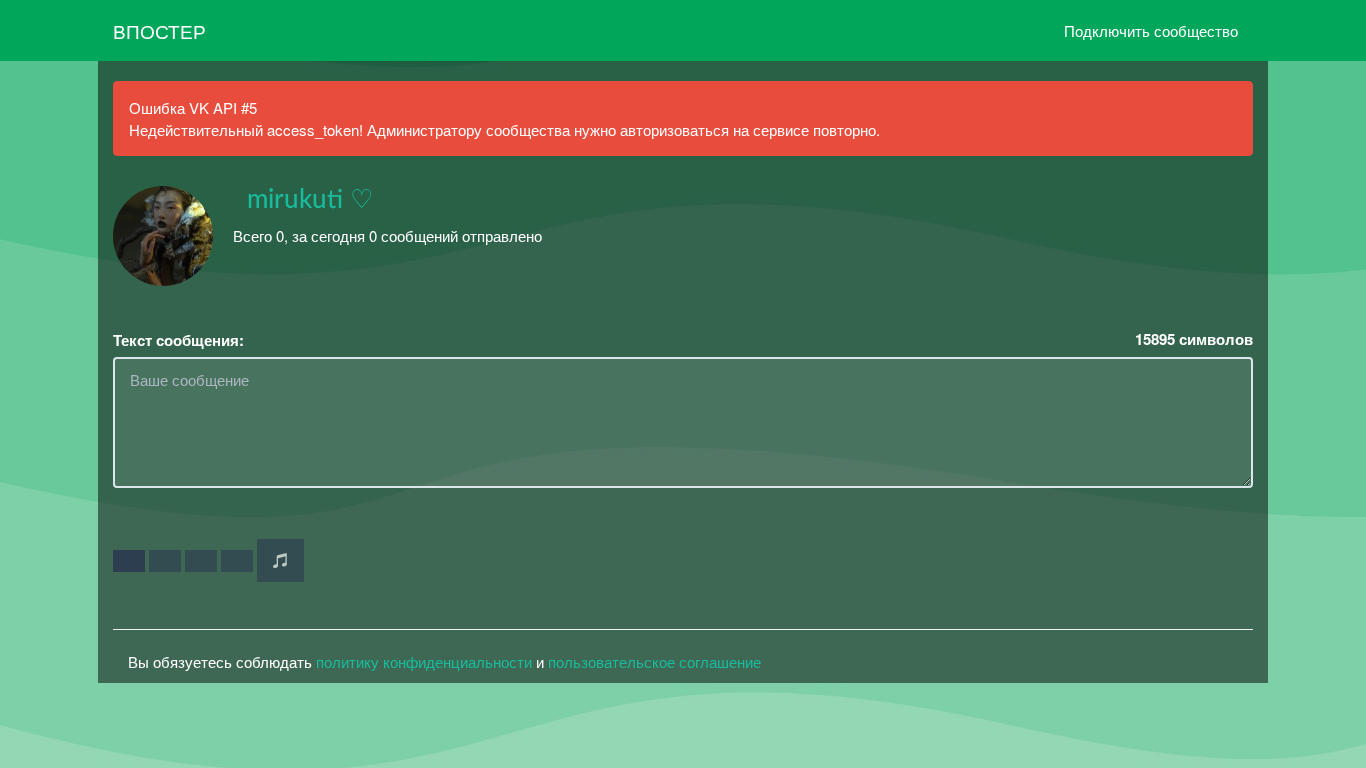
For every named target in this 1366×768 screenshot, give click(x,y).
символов (1194, 339)
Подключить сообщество (1151, 30)
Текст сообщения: (178, 340)
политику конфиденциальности (424, 661)
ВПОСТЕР (159, 30)
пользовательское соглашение (654, 661)
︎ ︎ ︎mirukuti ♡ (303, 200)
